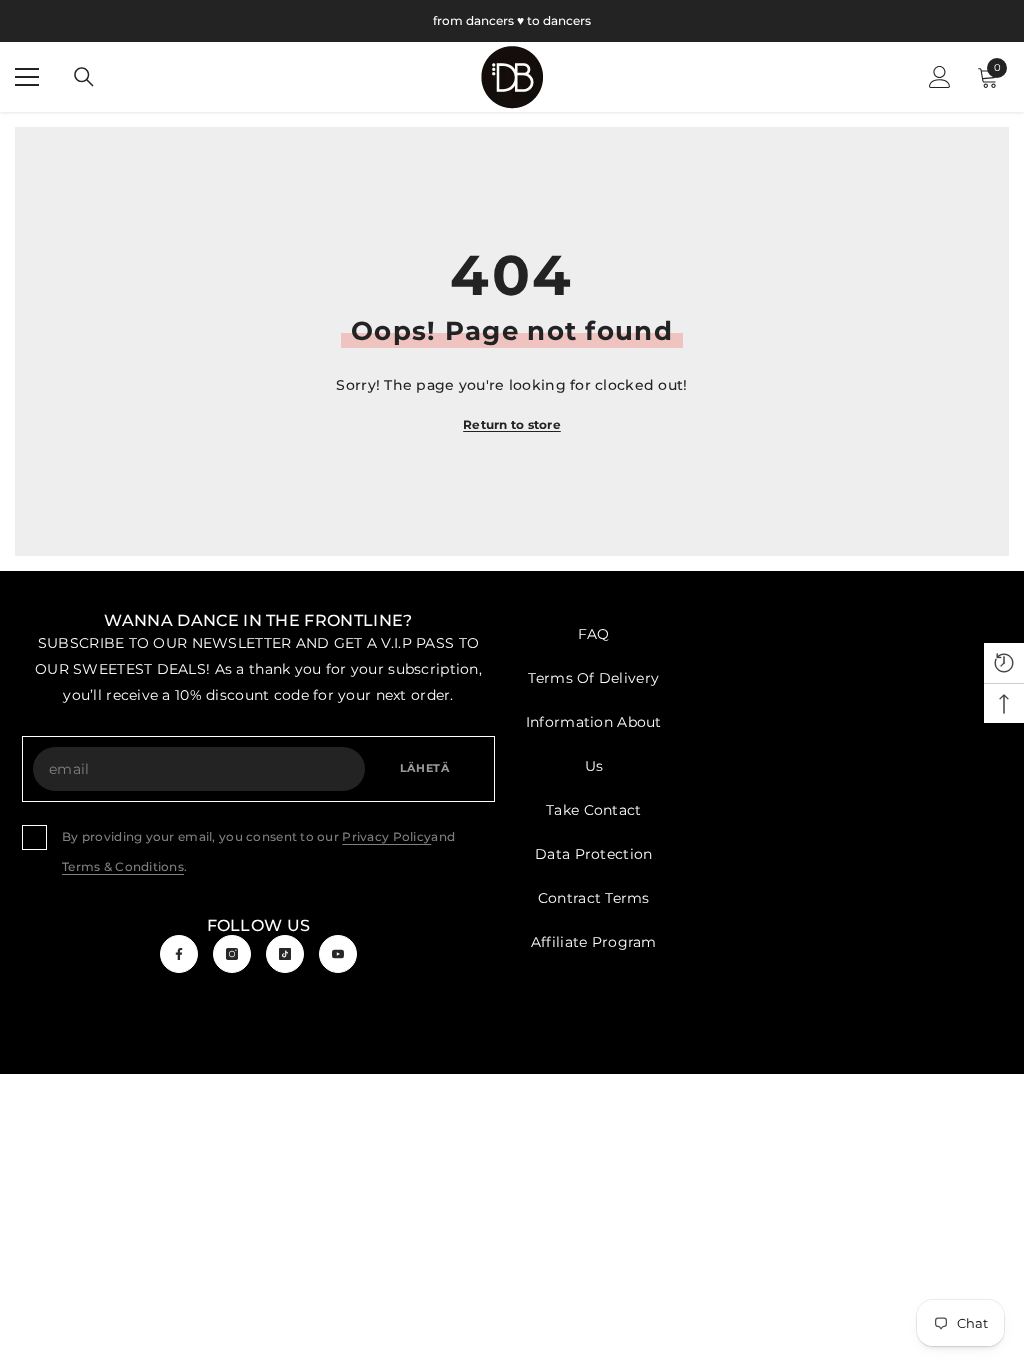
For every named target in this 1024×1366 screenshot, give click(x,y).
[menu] (27, 77)
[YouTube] (338, 954)
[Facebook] (179, 954)
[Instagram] (232, 954)
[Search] (84, 77)
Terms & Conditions (123, 866)
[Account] (940, 77)
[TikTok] (285, 954)
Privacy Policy (386, 836)
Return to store (512, 424)
